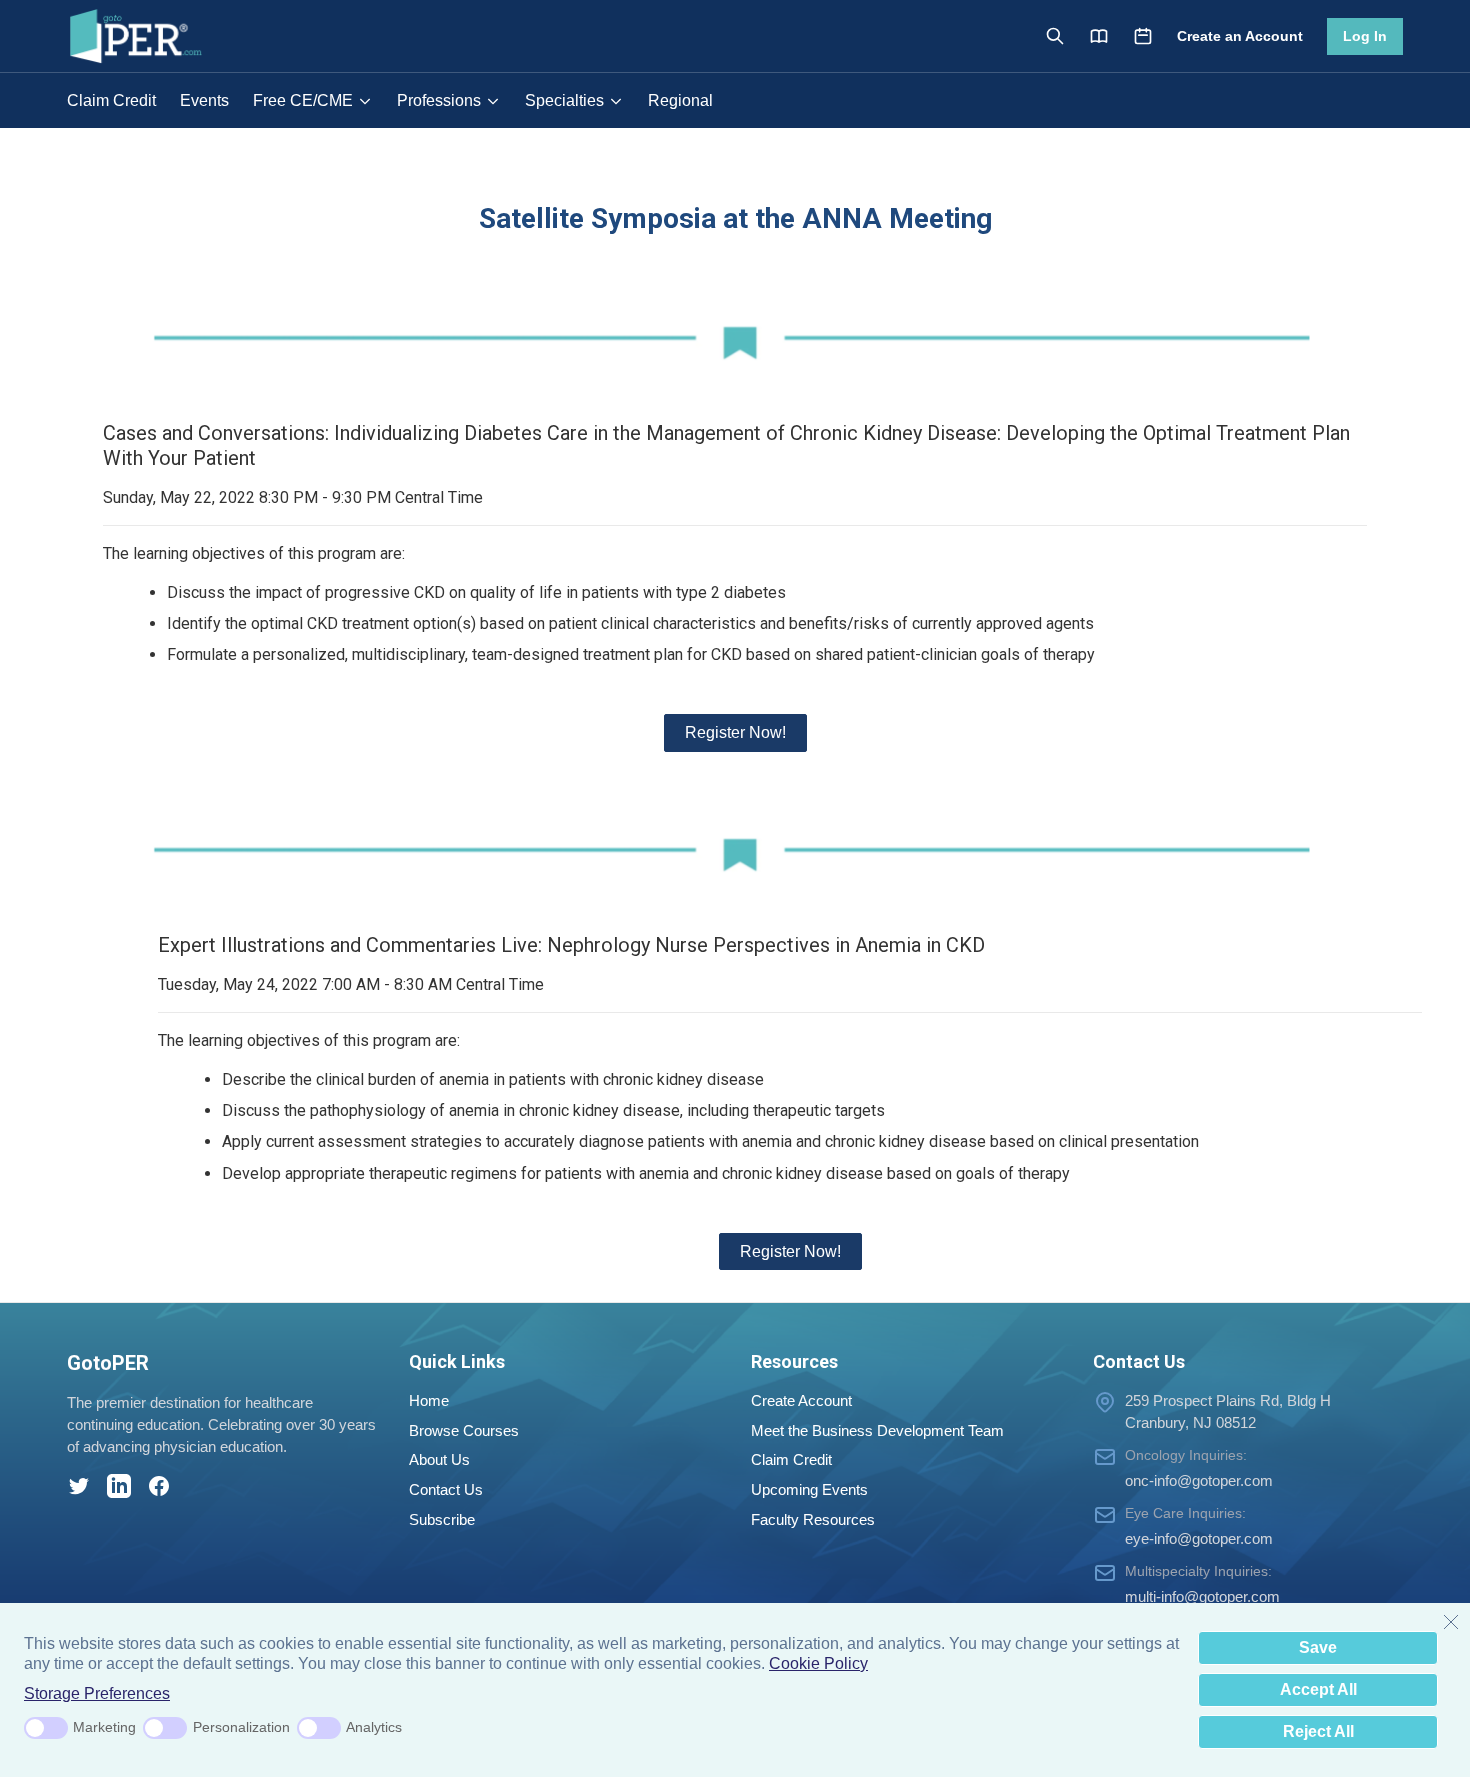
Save (1318, 1647)
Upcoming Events (809, 1489)
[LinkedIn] (119, 1486)
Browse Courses (464, 1430)
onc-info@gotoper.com (1199, 1480)
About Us (439, 1459)
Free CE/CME (303, 100)
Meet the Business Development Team (877, 1430)
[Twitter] (79, 1486)
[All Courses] (1099, 36)
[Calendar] (1143, 36)
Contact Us (446, 1489)
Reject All (1318, 1731)
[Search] (1055, 36)
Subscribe (442, 1519)
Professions (439, 100)
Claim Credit (111, 100)
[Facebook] (159, 1486)
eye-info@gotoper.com (1199, 1538)
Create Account (801, 1400)
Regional (680, 100)
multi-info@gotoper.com (1202, 1596)
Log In (1365, 36)
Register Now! (735, 732)
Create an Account (1240, 36)
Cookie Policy (818, 1663)
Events (204, 100)
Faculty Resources (813, 1519)
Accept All (1318, 1689)
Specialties (564, 100)
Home (429, 1400)
